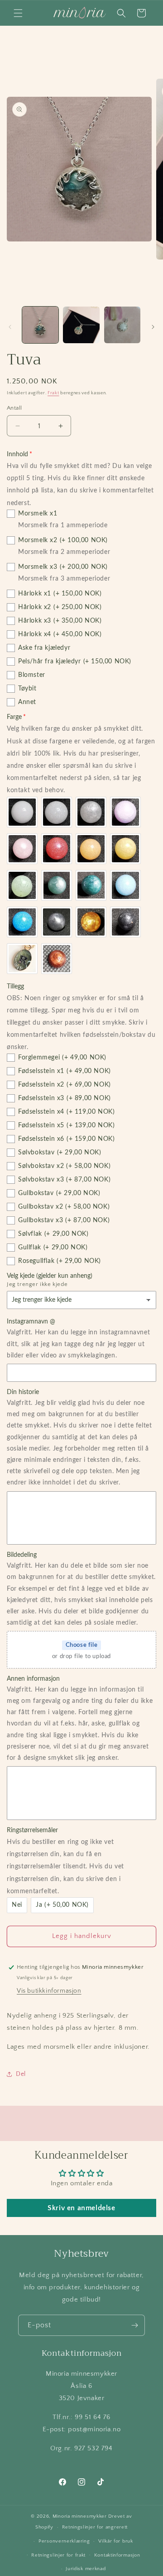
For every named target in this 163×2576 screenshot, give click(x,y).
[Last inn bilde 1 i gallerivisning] (40, 325)
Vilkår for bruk (116, 2541)
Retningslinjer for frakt (58, 2555)
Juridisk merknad (86, 2569)
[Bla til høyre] (153, 327)
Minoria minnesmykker (80, 2516)
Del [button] (21, 2074)
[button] (18, 13)
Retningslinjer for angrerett (95, 2527)
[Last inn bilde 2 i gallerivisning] (81, 325)
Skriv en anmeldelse (81, 2208)
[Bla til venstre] (10, 327)
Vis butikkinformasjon (49, 1991)
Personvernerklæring (64, 2541)
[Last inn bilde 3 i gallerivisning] (122, 325)
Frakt (53, 393)
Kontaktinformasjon (117, 2555)
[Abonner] (134, 2325)
